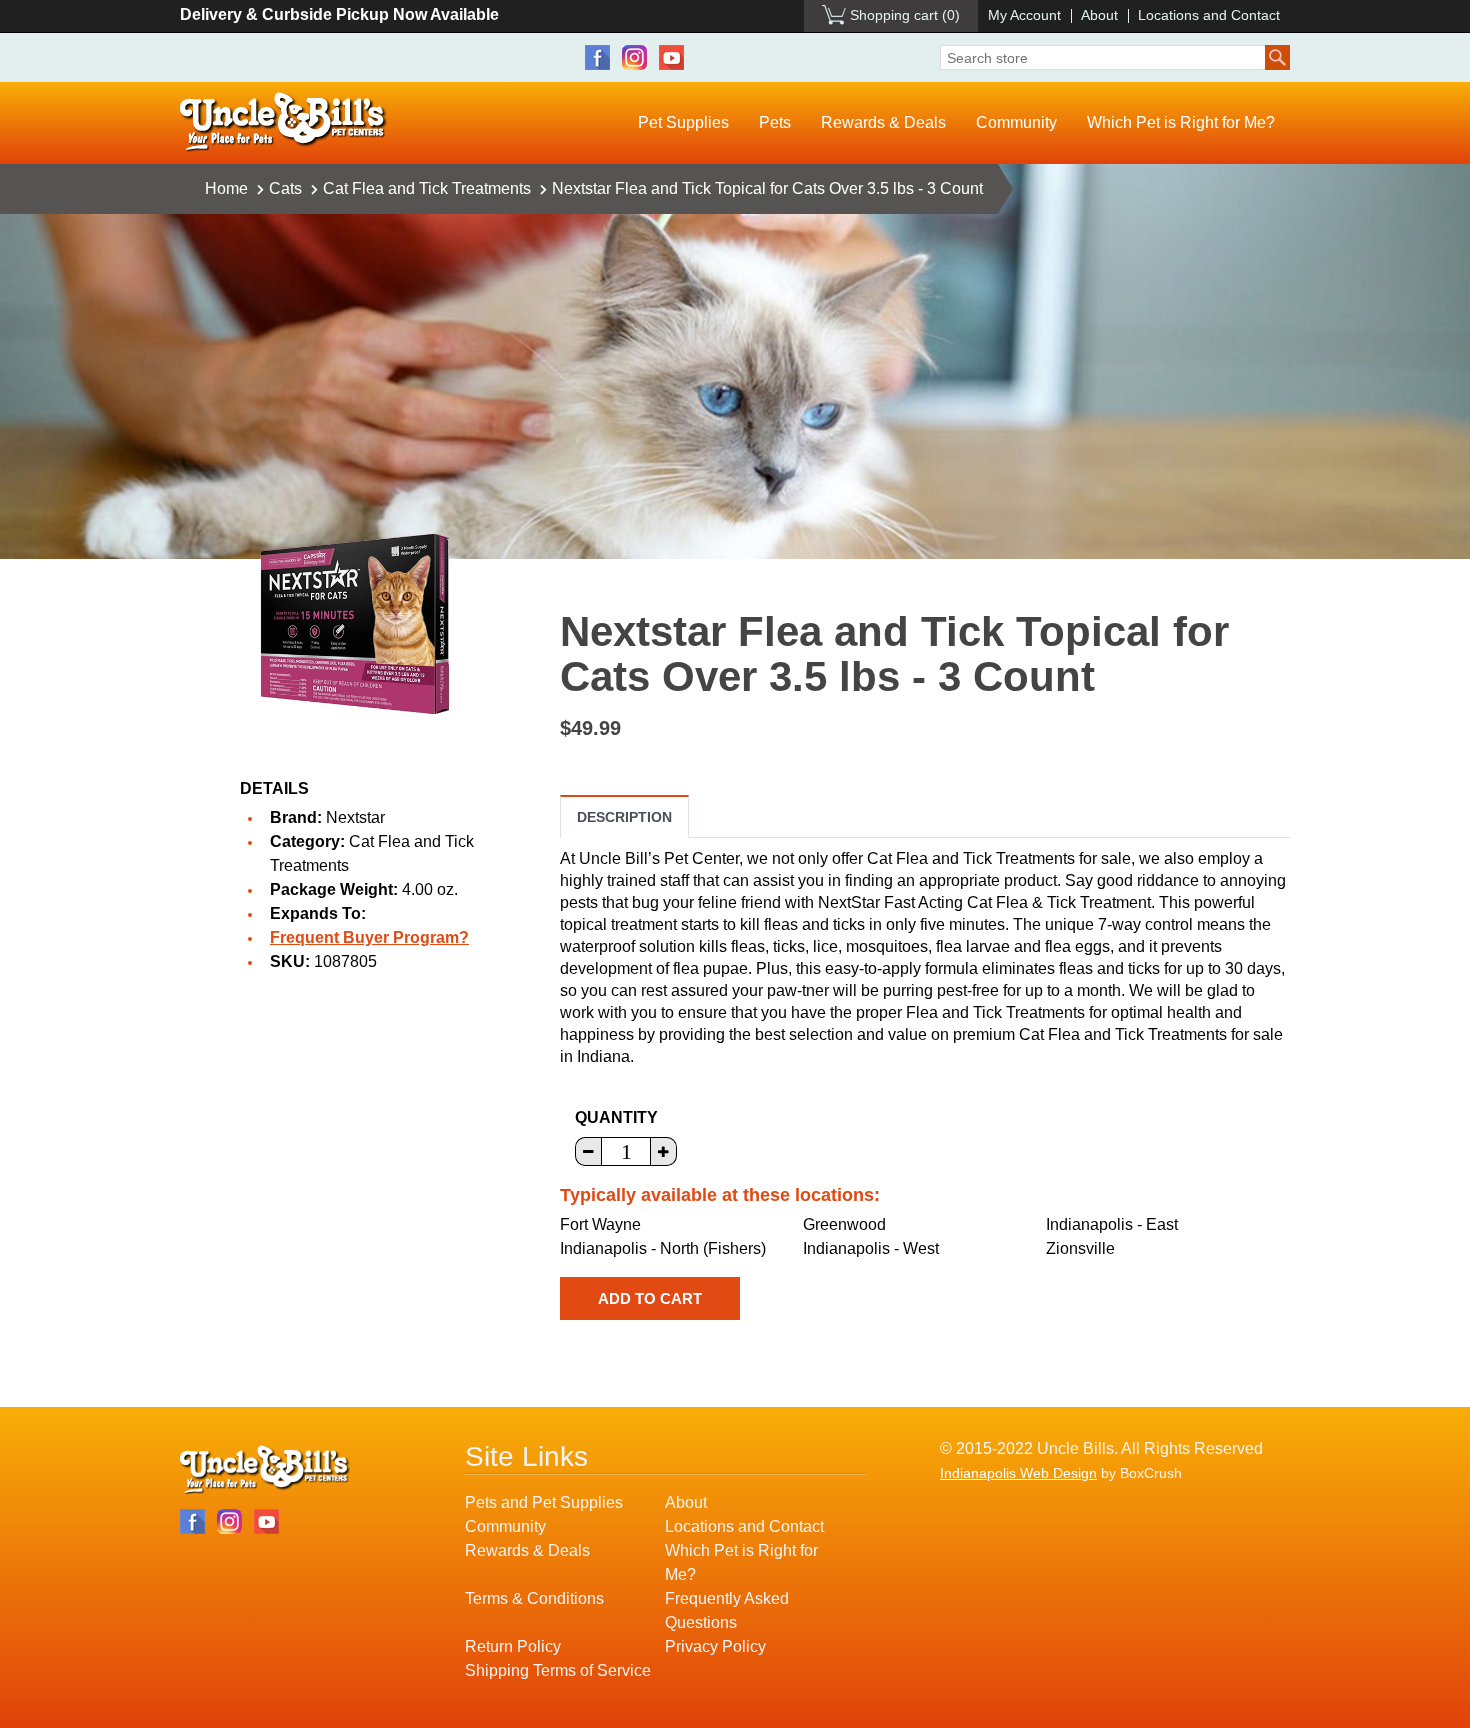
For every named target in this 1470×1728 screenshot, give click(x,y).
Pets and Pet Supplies (544, 1502)
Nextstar (355, 817)
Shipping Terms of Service (558, 1670)
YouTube (671, 57)
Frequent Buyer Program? (369, 937)
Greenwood (844, 1224)
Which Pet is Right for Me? (1181, 122)
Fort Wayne (600, 1224)
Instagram (634, 57)
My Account (1024, 15)
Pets (775, 122)
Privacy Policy (715, 1646)
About (1099, 15)
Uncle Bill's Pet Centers (283, 122)
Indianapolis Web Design (1018, 1473)
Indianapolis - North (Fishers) (663, 1248)
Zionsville (1080, 1248)
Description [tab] (624, 817)
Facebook (597, 57)
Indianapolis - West (871, 1248)
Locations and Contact (1209, 15)
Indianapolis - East (1112, 1224)
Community (1016, 122)
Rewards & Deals (883, 122)
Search (1277, 57)
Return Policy (513, 1646)
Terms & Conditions (534, 1598)
